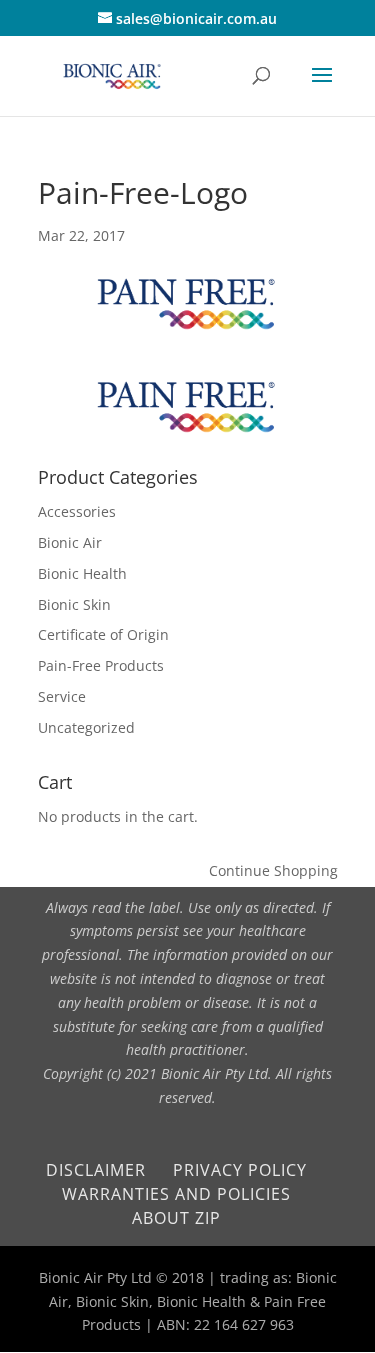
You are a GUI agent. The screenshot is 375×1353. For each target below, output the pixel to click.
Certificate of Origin (103, 634)
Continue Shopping (273, 870)
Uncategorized (86, 727)
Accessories (77, 511)
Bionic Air (70, 542)
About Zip (176, 1218)
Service (62, 696)
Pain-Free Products (101, 665)
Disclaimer (96, 1170)
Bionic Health (82, 573)
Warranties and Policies (176, 1194)
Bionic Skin (74, 604)
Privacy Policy (240, 1170)
